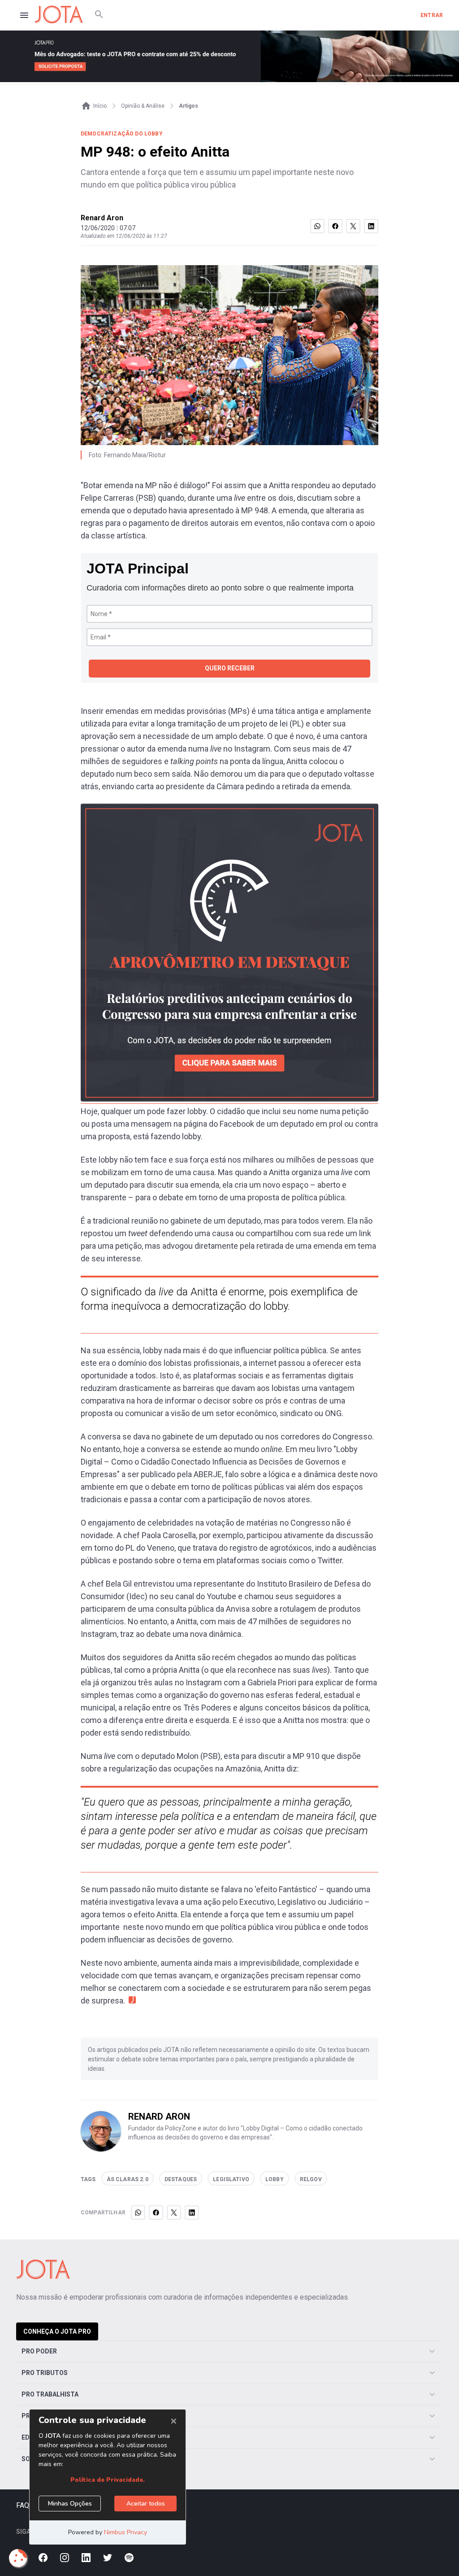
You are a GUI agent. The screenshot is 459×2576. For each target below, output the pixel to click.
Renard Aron (102, 218)
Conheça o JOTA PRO (57, 2331)
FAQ (23, 2505)
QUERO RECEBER (230, 668)
